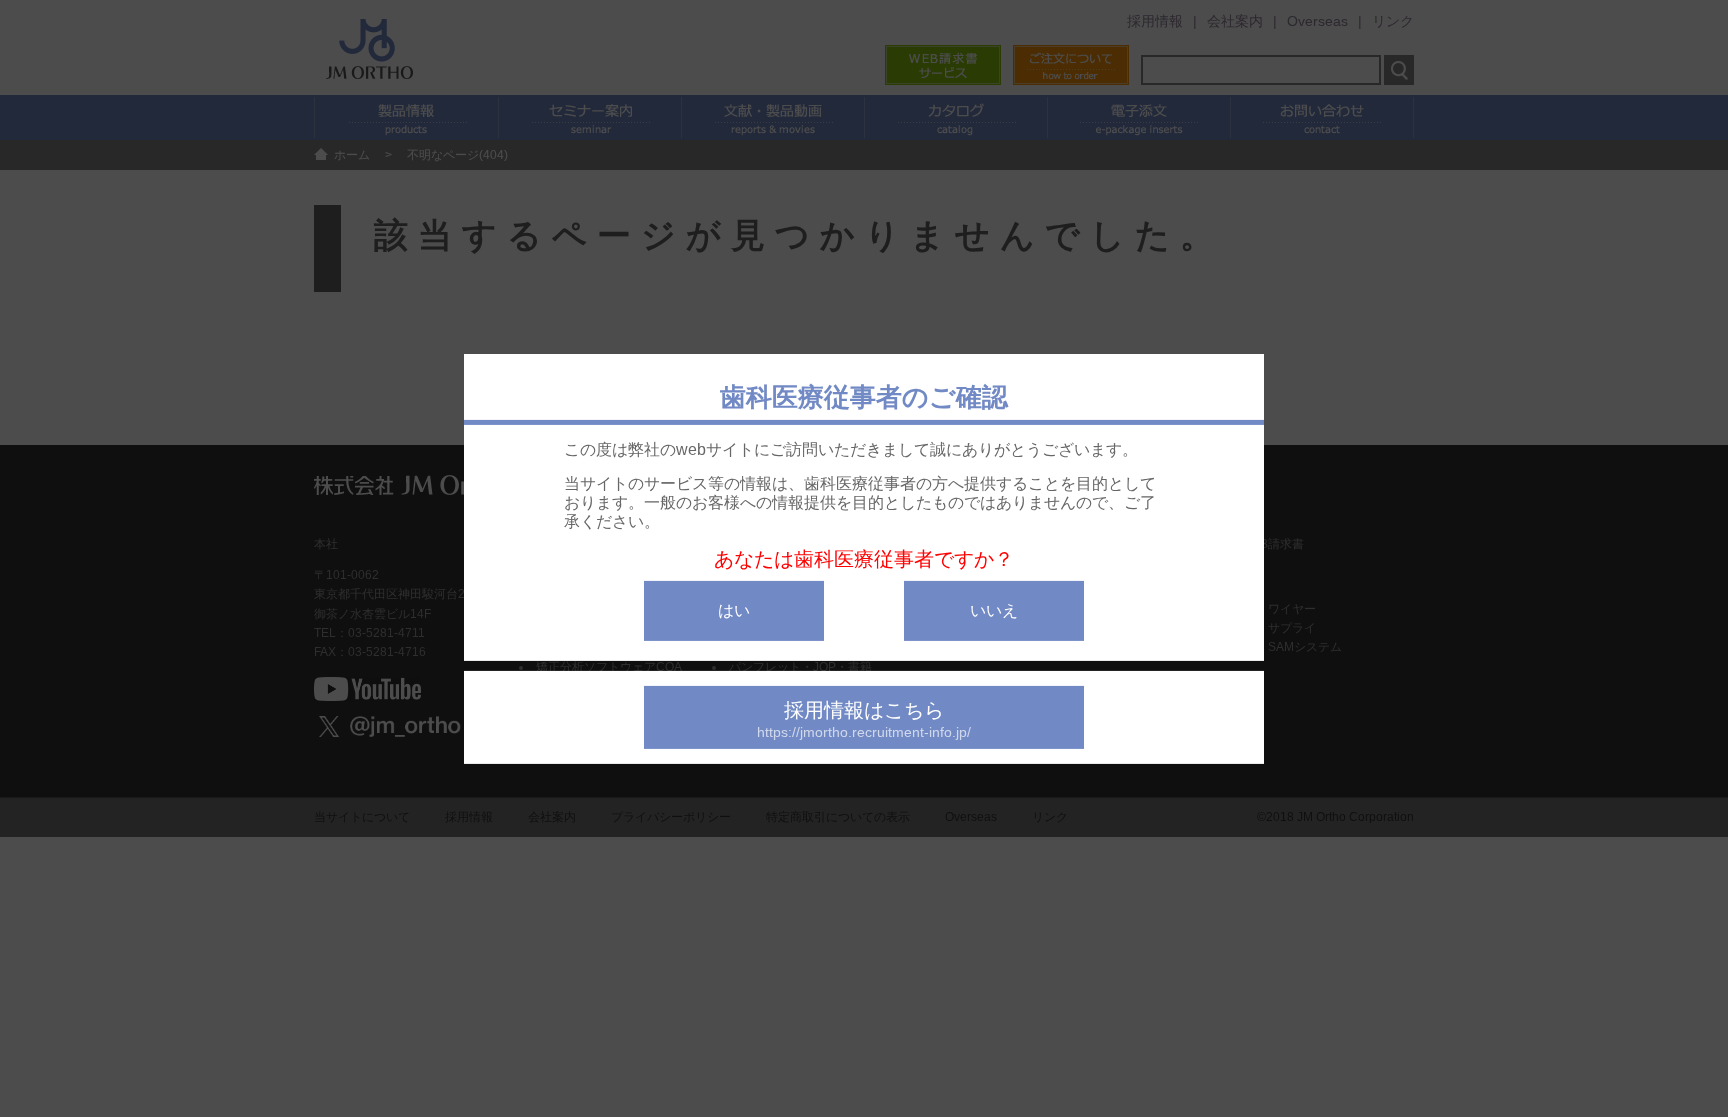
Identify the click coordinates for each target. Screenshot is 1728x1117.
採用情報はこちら (864, 718)
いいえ (994, 609)
